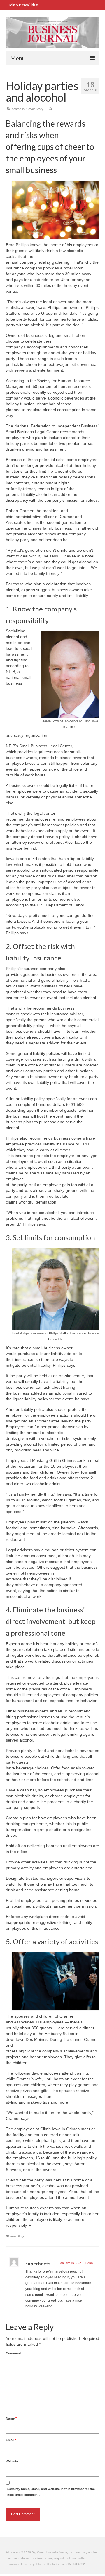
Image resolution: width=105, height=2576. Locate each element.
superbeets (38, 2263)
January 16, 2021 (71, 2263)
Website (12, 2461)
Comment (13, 2353)
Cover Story (35, 109)
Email (11, 2440)
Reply (89, 2263)
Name (11, 2418)
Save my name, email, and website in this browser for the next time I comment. (51, 2492)
